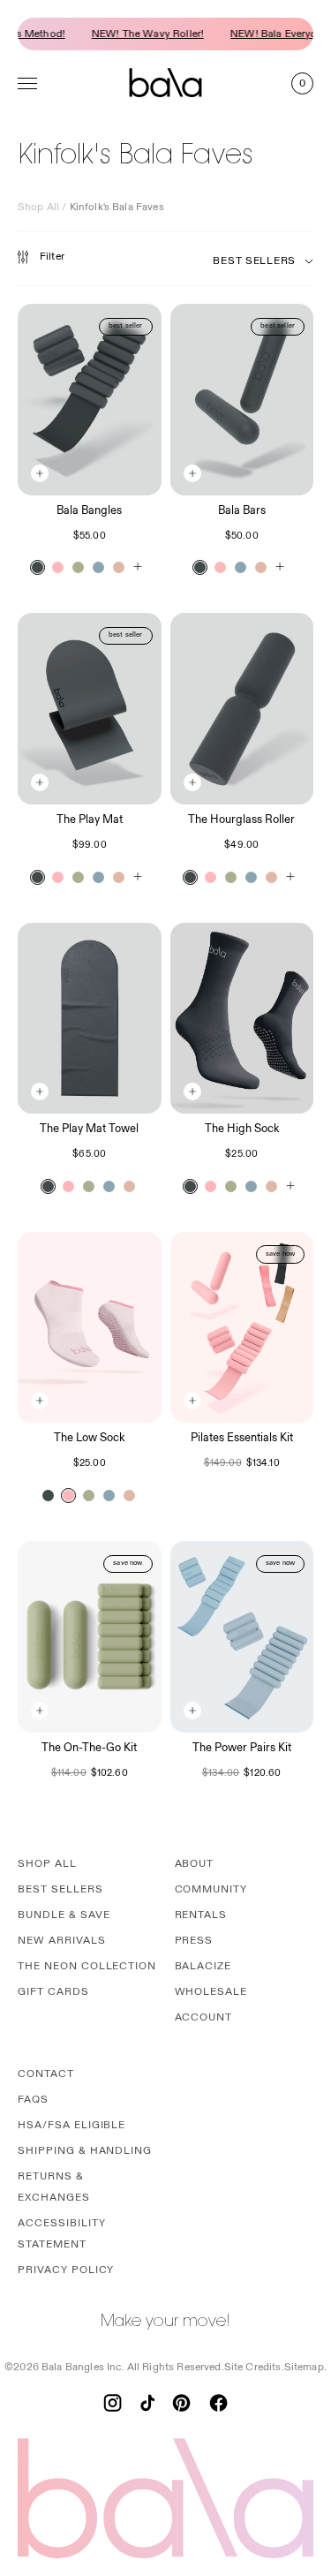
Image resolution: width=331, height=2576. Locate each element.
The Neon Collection (87, 1966)
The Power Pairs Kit (242, 1748)
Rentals (201, 1915)
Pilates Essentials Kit (242, 1438)
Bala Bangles (89, 510)
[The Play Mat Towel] (90, 1019)
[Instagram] (113, 2403)
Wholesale (211, 1992)
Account (204, 2017)
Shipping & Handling (85, 2151)
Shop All (38, 207)
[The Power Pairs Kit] (242, 1637)
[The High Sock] (242, 1019)
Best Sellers (60, 1889)
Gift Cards (53, 1992)
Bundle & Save (64, 1915)
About (195, 1864)
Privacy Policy (66, 2270)
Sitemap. (305, 2367)
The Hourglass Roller (241, 820)
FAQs (33, 2100)
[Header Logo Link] (166, 83)
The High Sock (242, 1129)
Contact (46, 2074)
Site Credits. (254, 2367)
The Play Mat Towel (89, 1129)
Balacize (203, 1966)
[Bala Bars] (242, 400)
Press (194, 1941)
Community (211, 1889)
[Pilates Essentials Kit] (242, 1328)
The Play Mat (90, 820)
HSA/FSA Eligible (71, 2125)
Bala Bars (242, 510)
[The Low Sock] (90, 1328)
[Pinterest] (181, 2403)
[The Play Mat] (90, 709)
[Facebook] (218, 2403)
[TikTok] (148, 2403)
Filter (52, 257)
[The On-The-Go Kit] (90, 1637)
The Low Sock (89, 1438)
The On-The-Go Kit (89, 1748)
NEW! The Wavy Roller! (136, 34)
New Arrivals (62, 1941)
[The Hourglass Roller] (242, 709)
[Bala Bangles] (90, 400)
